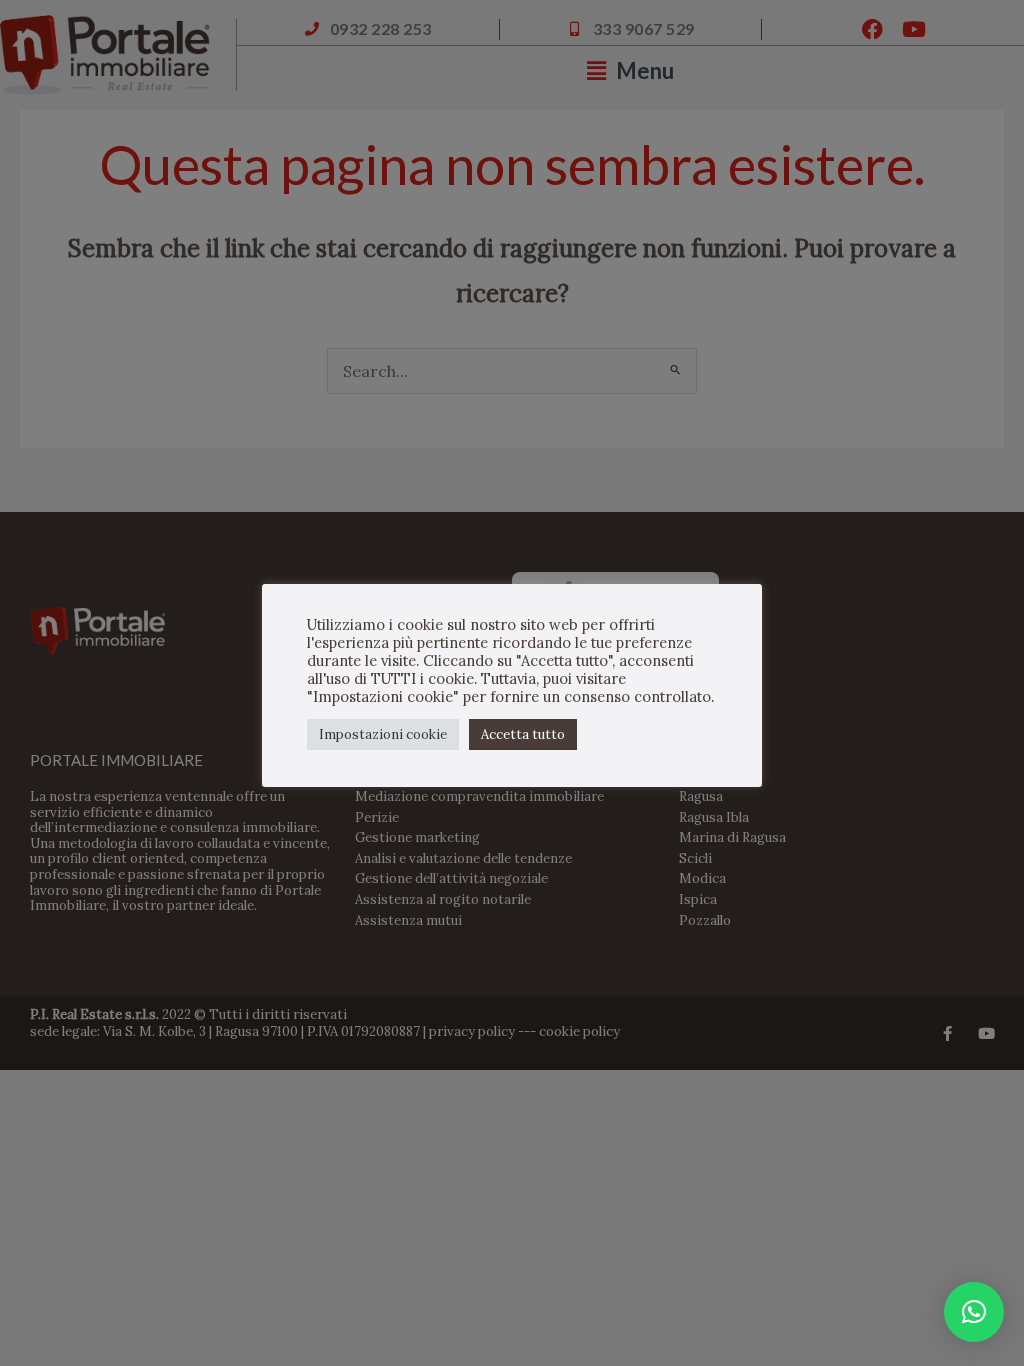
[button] (974, 1312)
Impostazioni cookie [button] (383, 734)
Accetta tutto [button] (523, 734)
